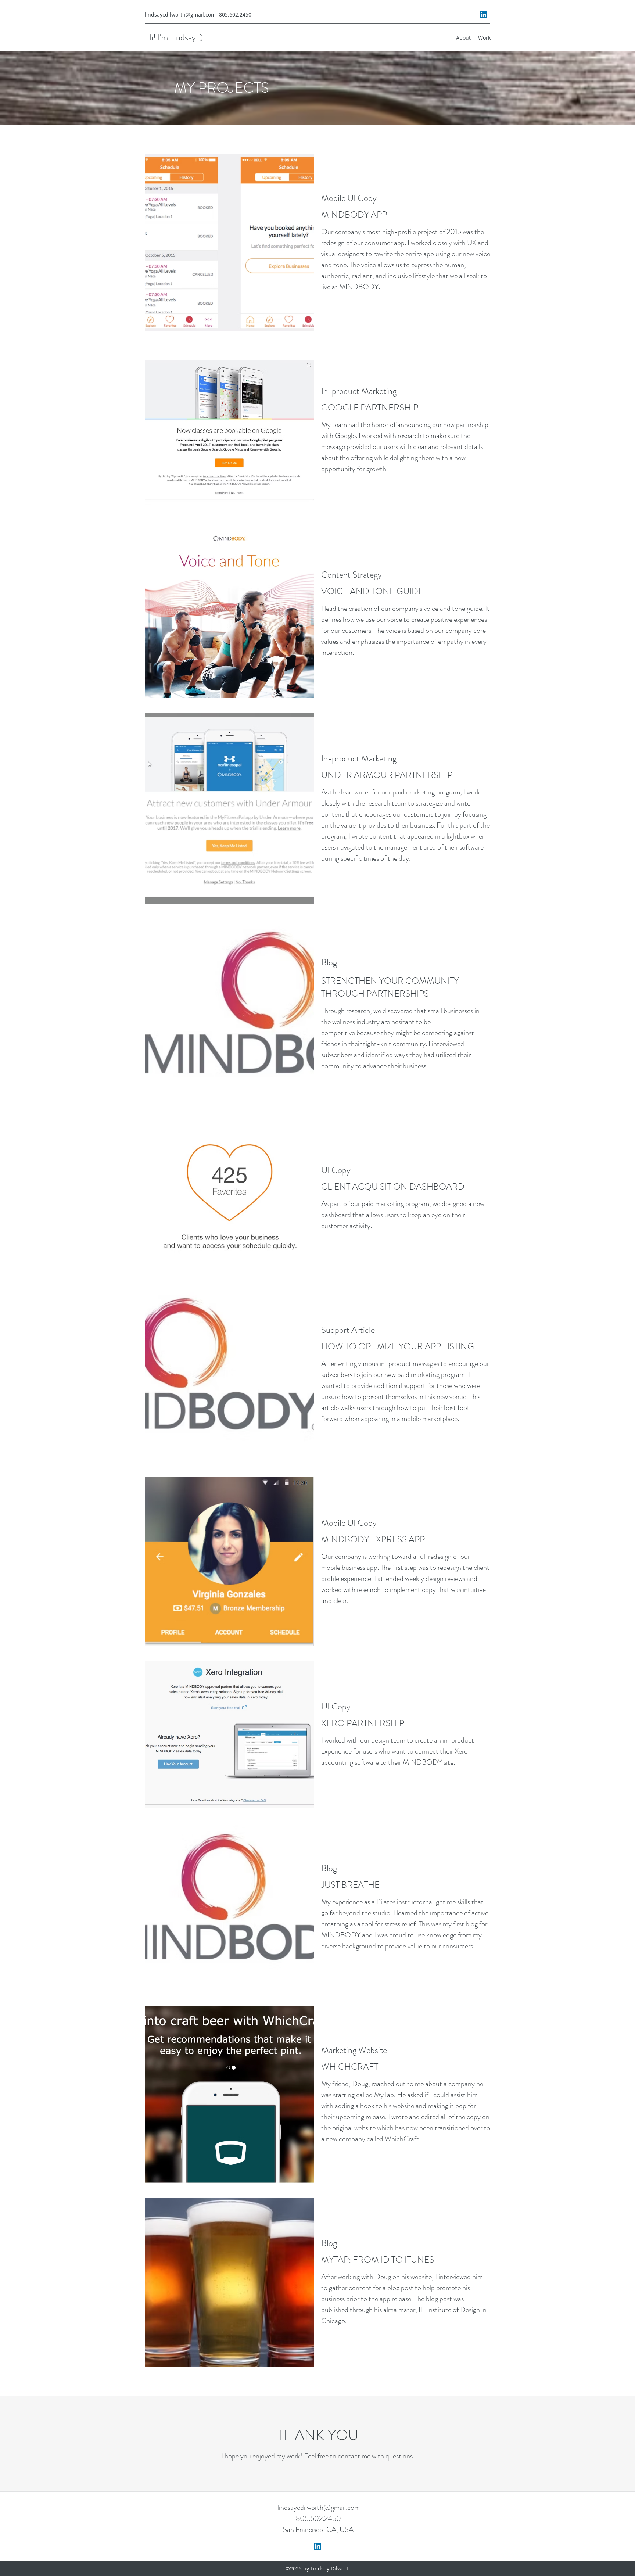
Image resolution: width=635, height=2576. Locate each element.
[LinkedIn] (484, 15)
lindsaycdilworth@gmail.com (180, 15)
